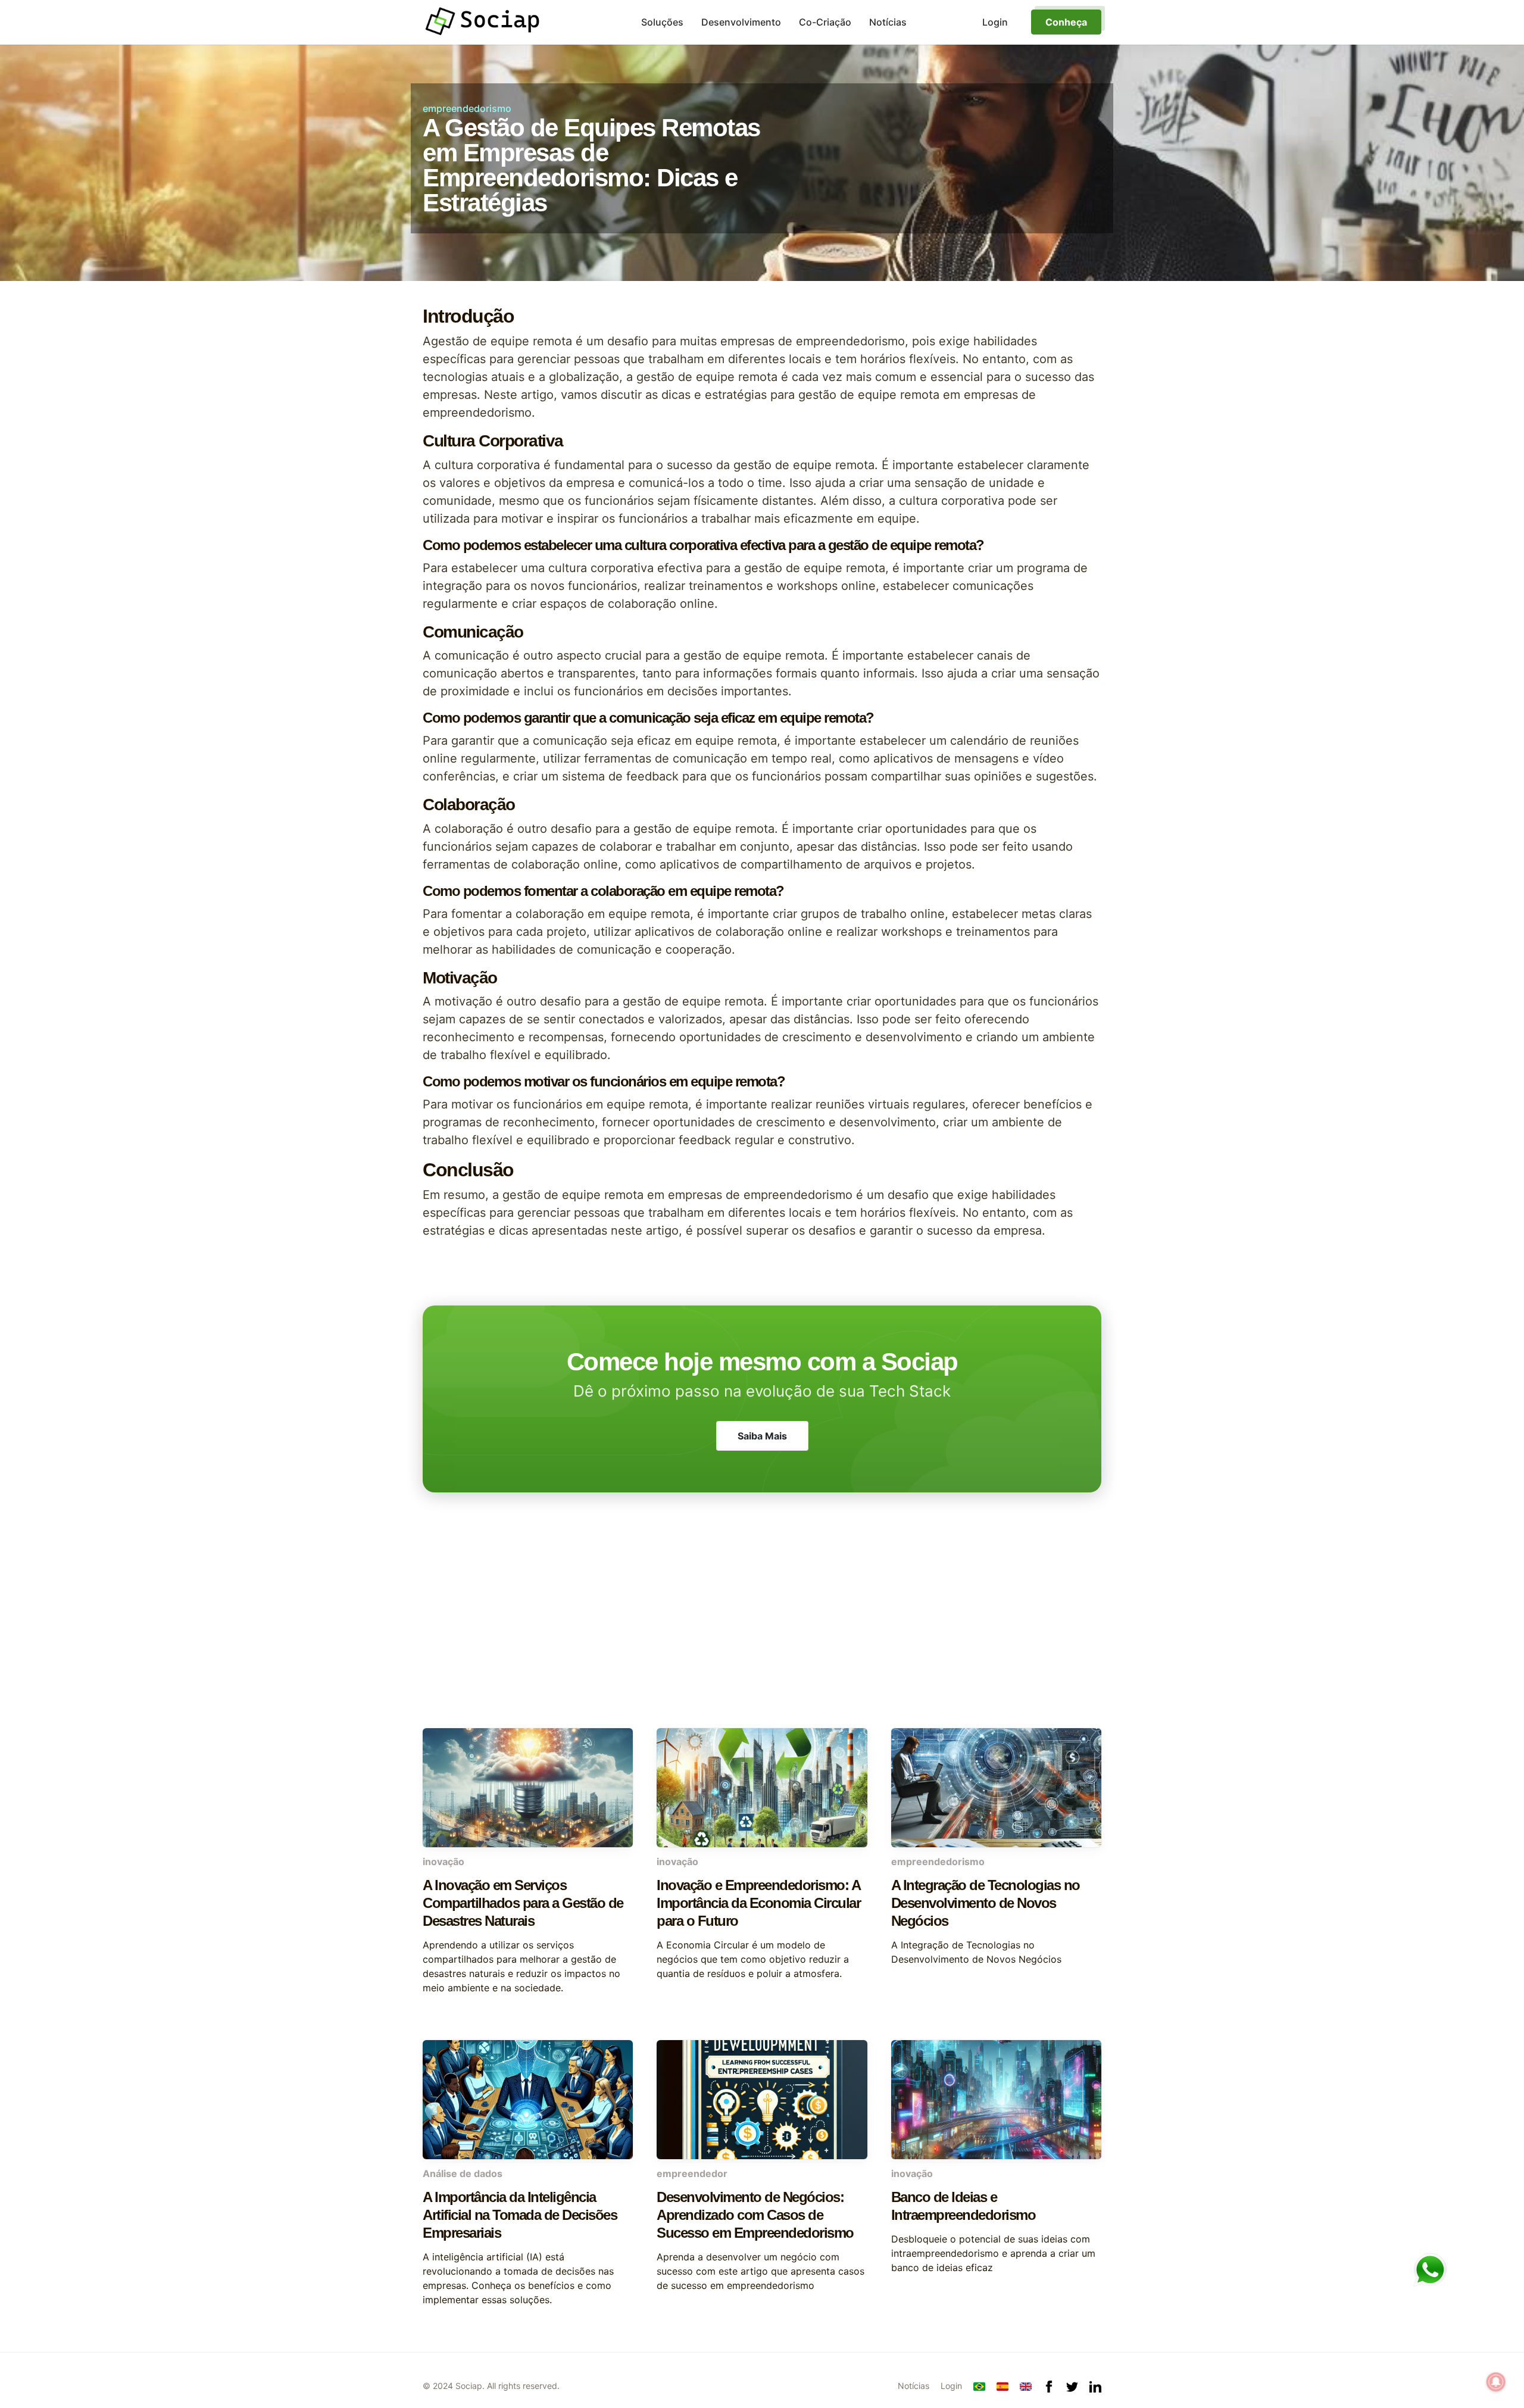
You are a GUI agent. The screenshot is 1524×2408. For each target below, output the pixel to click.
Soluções (662, 22)
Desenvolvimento (741, 22)
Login (951, 2386)
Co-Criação (825, 22)
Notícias (888, 22)
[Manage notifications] (1496, 2382)
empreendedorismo (467, 108)
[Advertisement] (762, 1633)
